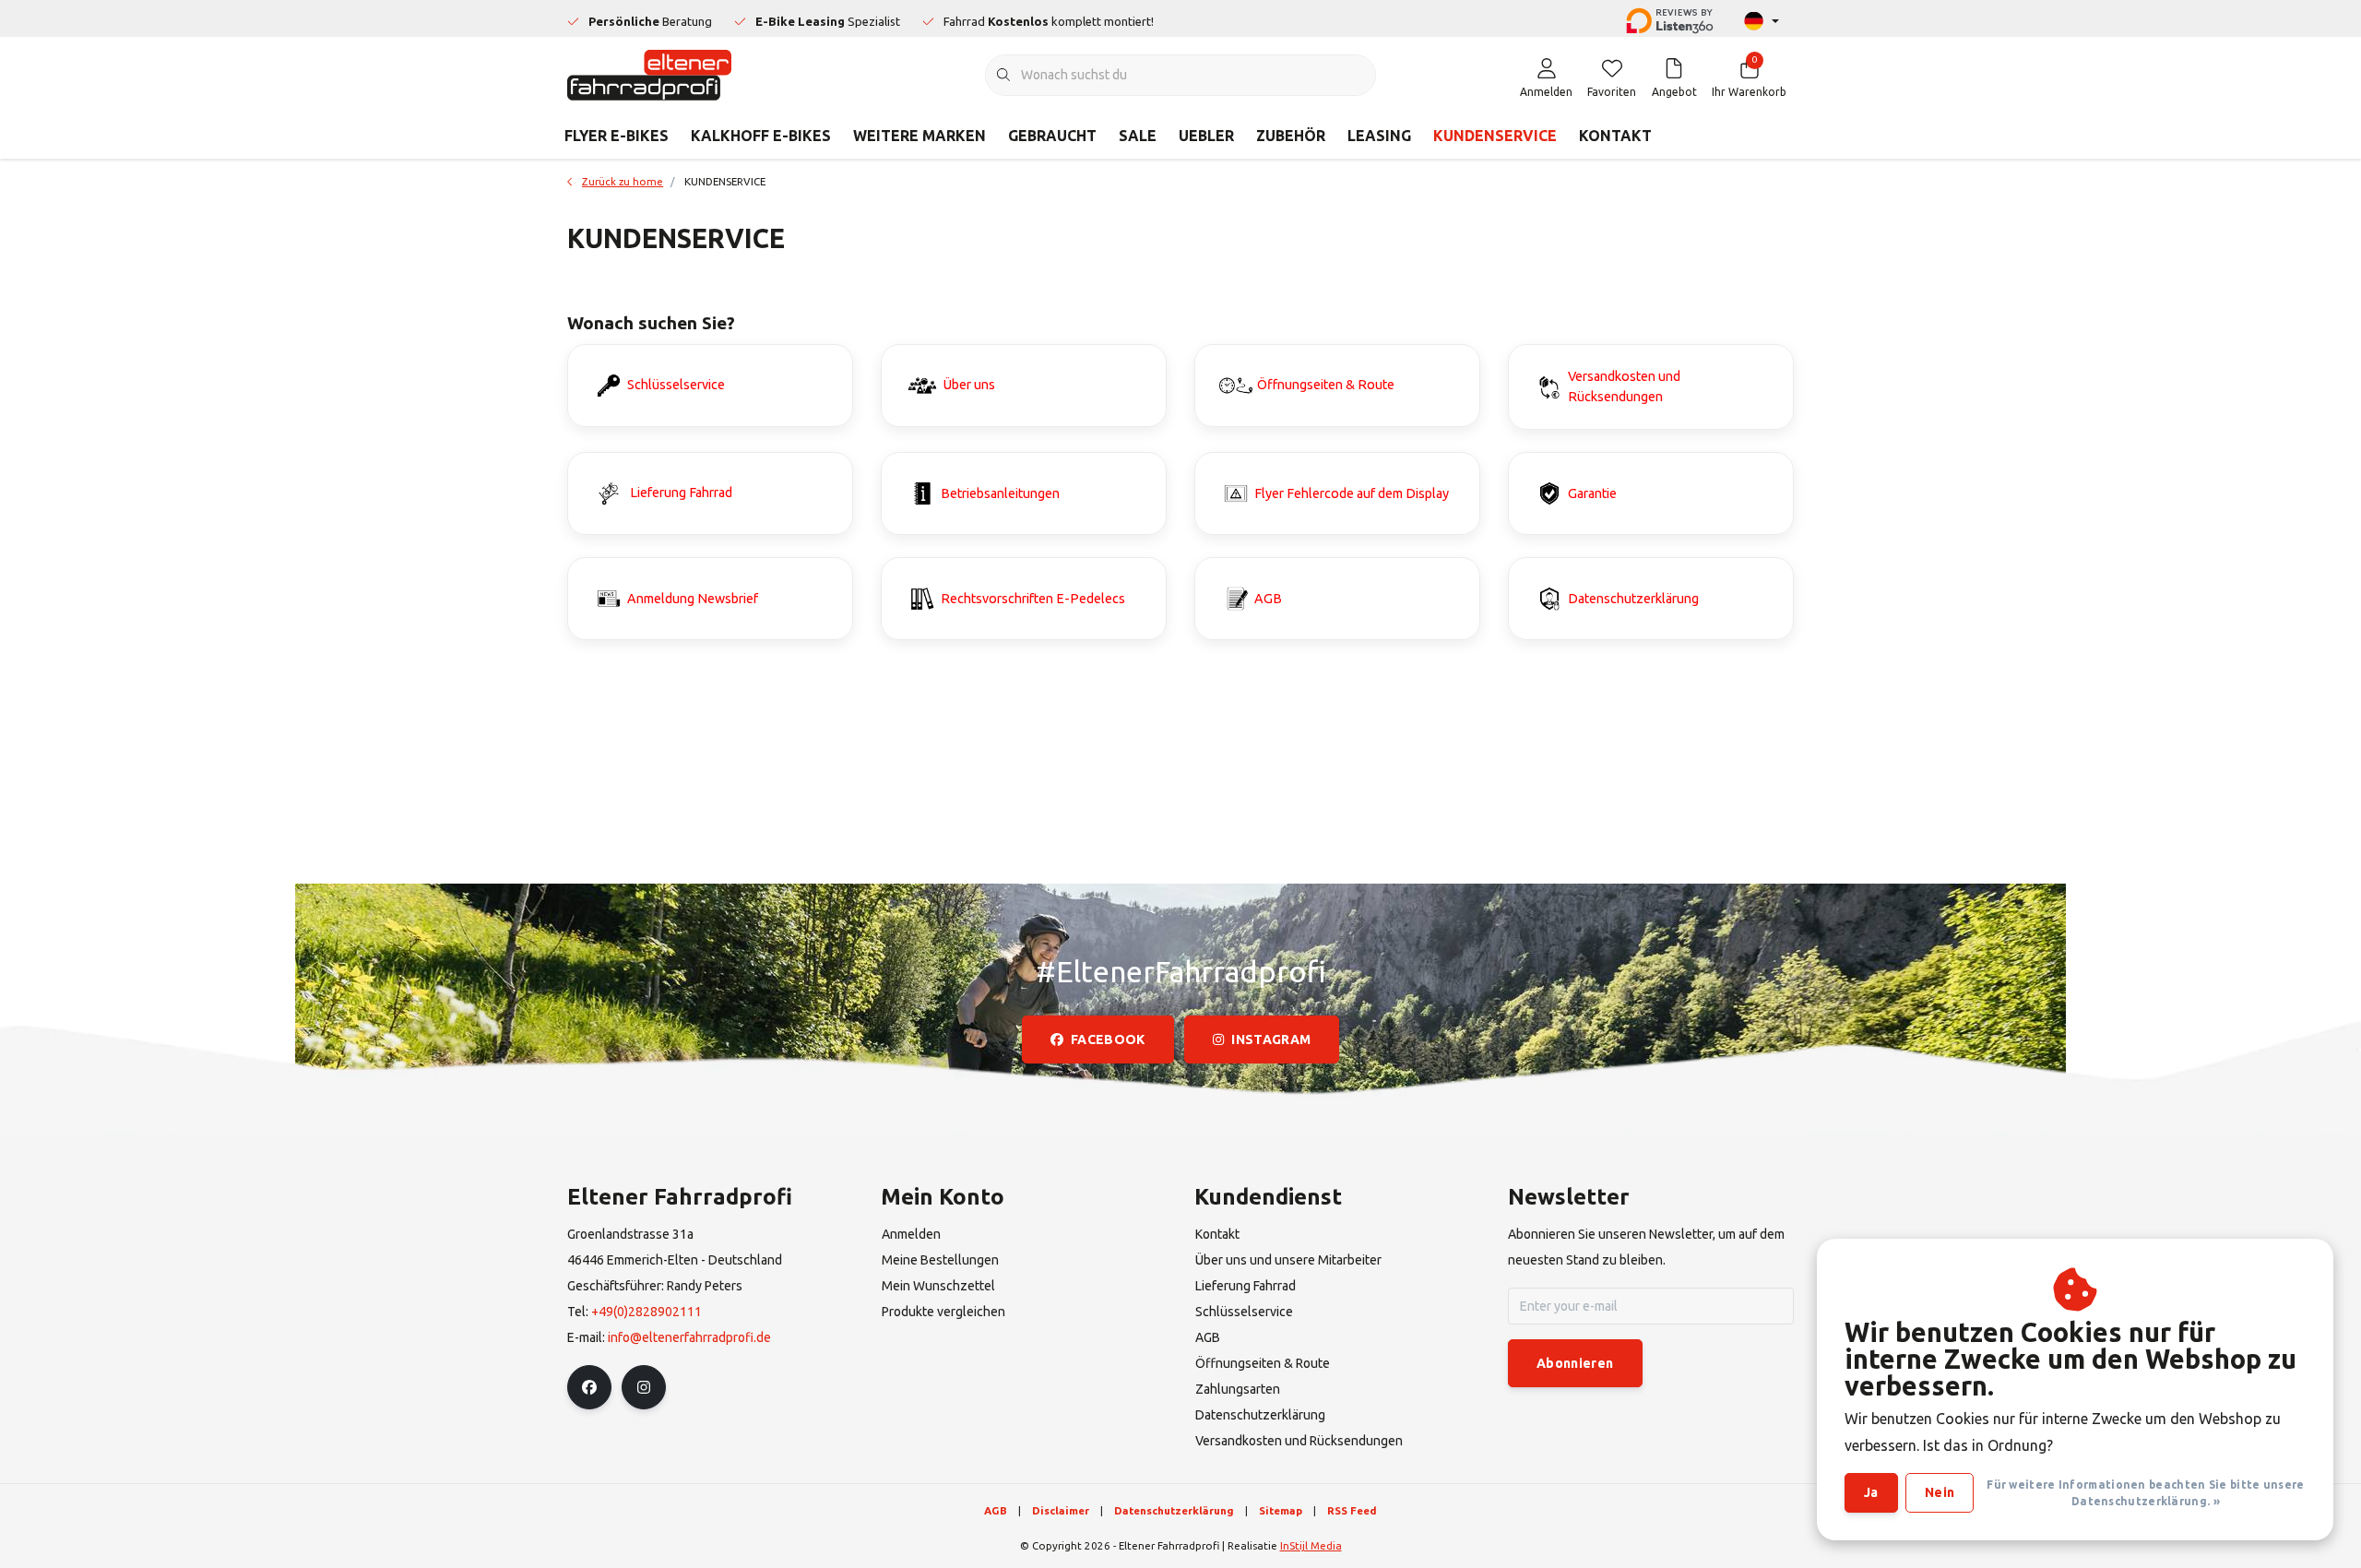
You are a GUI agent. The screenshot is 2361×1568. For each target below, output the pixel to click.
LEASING (1379, 136)
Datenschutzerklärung (1174, 1510)
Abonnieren (1575, 1363)
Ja (1871, 1492)
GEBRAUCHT (1052, 136)
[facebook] (589, 1387)
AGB (996, 1510)
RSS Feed (1352, 1510)
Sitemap (1281, 1510)
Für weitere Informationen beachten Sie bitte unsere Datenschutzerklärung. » (2145, 1493)
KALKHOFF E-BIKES (761, 136)
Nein (1940, 1492)
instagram (1271, 1039)
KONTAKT (1615, 136)
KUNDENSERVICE (1495, 136)
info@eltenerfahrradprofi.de (689, 1337)
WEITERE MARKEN (919, 136)
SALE (1138, 136)
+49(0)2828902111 (647, 1312)
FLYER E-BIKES (617, 136)
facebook (1108, 1039)
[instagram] (644, 1387)
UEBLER (1206, 136)
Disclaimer (1061, 1510)
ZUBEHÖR (1291, 136)
